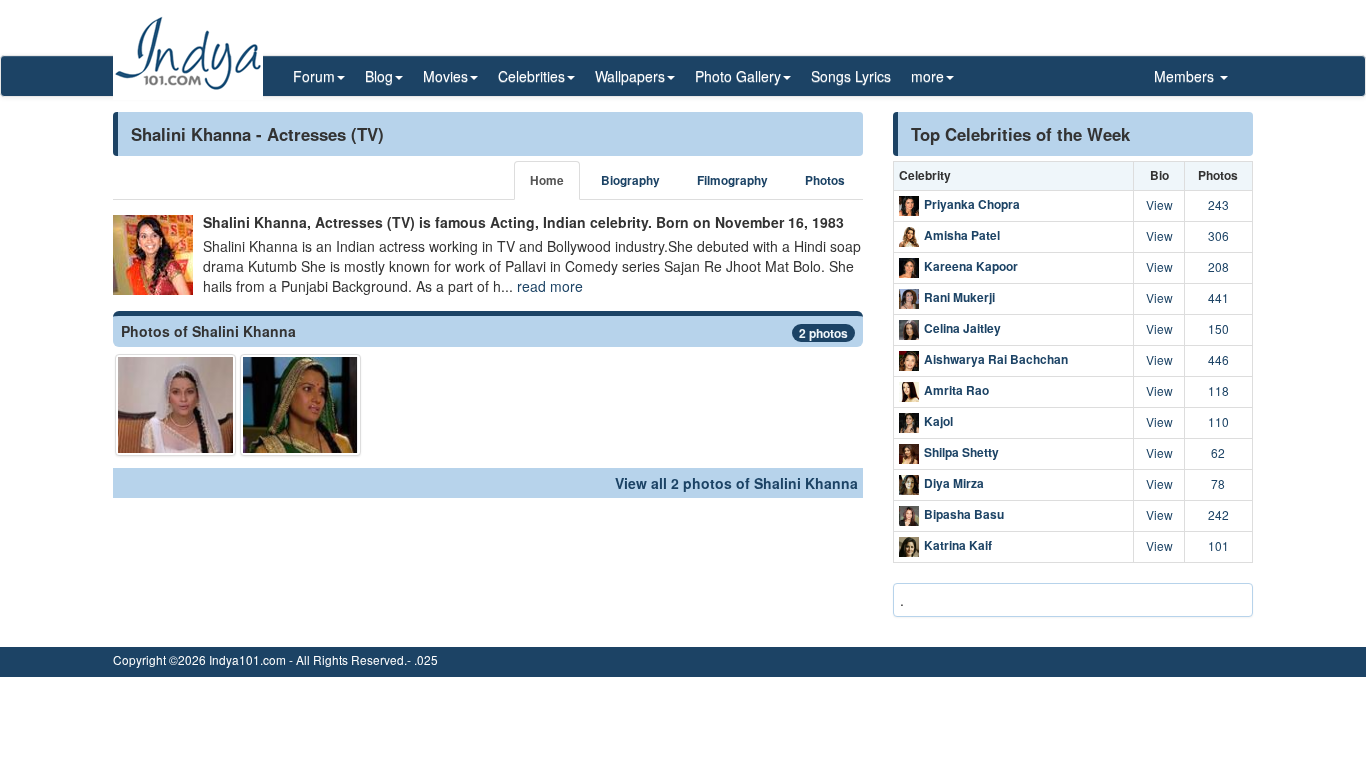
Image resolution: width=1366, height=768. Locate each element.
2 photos (823, 333)
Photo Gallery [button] (738, 76)
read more (550, 286)
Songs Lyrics (851, 76)
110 (1218, 421)
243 (1218, 204)
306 (1218, 235)
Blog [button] (379, 76)
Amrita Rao (956, 390)
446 (1218, 359)
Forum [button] (314, 76)
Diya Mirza (954, 483)
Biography (630, 180)
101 (1218, 545)
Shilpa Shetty (961, 452)
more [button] (927, 76)
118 (1218, 390)
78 (1218, 483)
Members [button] (1186, 76)
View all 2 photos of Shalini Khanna (736, 483)
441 (1218, 297)
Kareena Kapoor (971, 266)
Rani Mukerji (959, 297)
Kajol (938, 421)
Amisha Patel (962, 235)
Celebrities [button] (531, 76)
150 (1218, 328)
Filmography (732, 180)
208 (1218, 266)
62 (1218, 452)
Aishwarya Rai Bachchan (996, 359)
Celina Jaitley (962, 328)
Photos (825, 180)
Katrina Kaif (958, 545)
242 (1218, 514)
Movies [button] (445, 76)
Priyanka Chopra (972, 204)
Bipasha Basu (964, 514)
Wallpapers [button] (630, 76)
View (1159, 204)
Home (547, 180)
